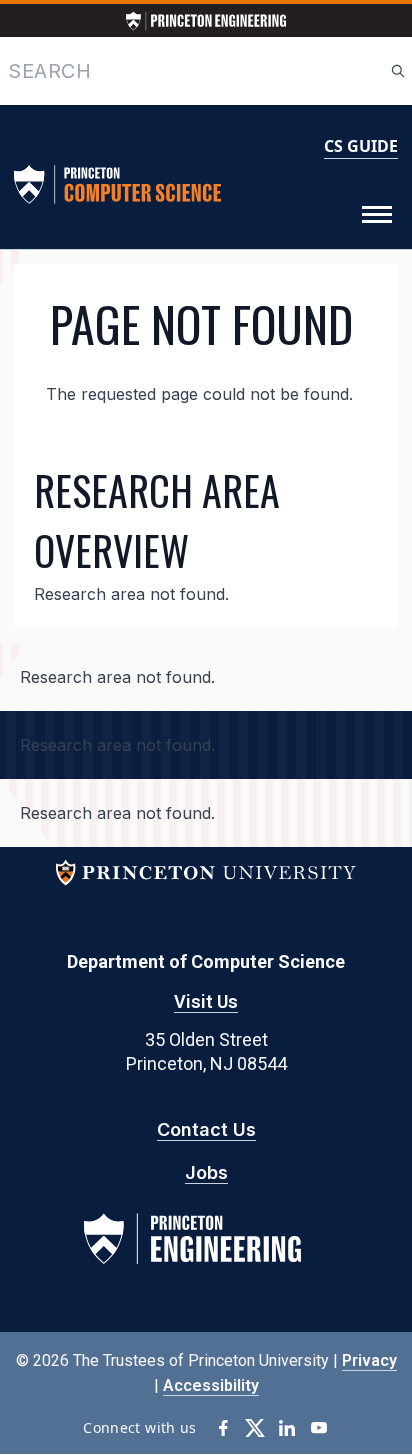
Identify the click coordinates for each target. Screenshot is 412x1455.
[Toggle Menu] (377, 215)
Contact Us (206, 1129)
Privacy (369, 1360)
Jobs (206, 1172)
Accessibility (211, 1385)
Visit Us (206, 1001)
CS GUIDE (361, 146)
